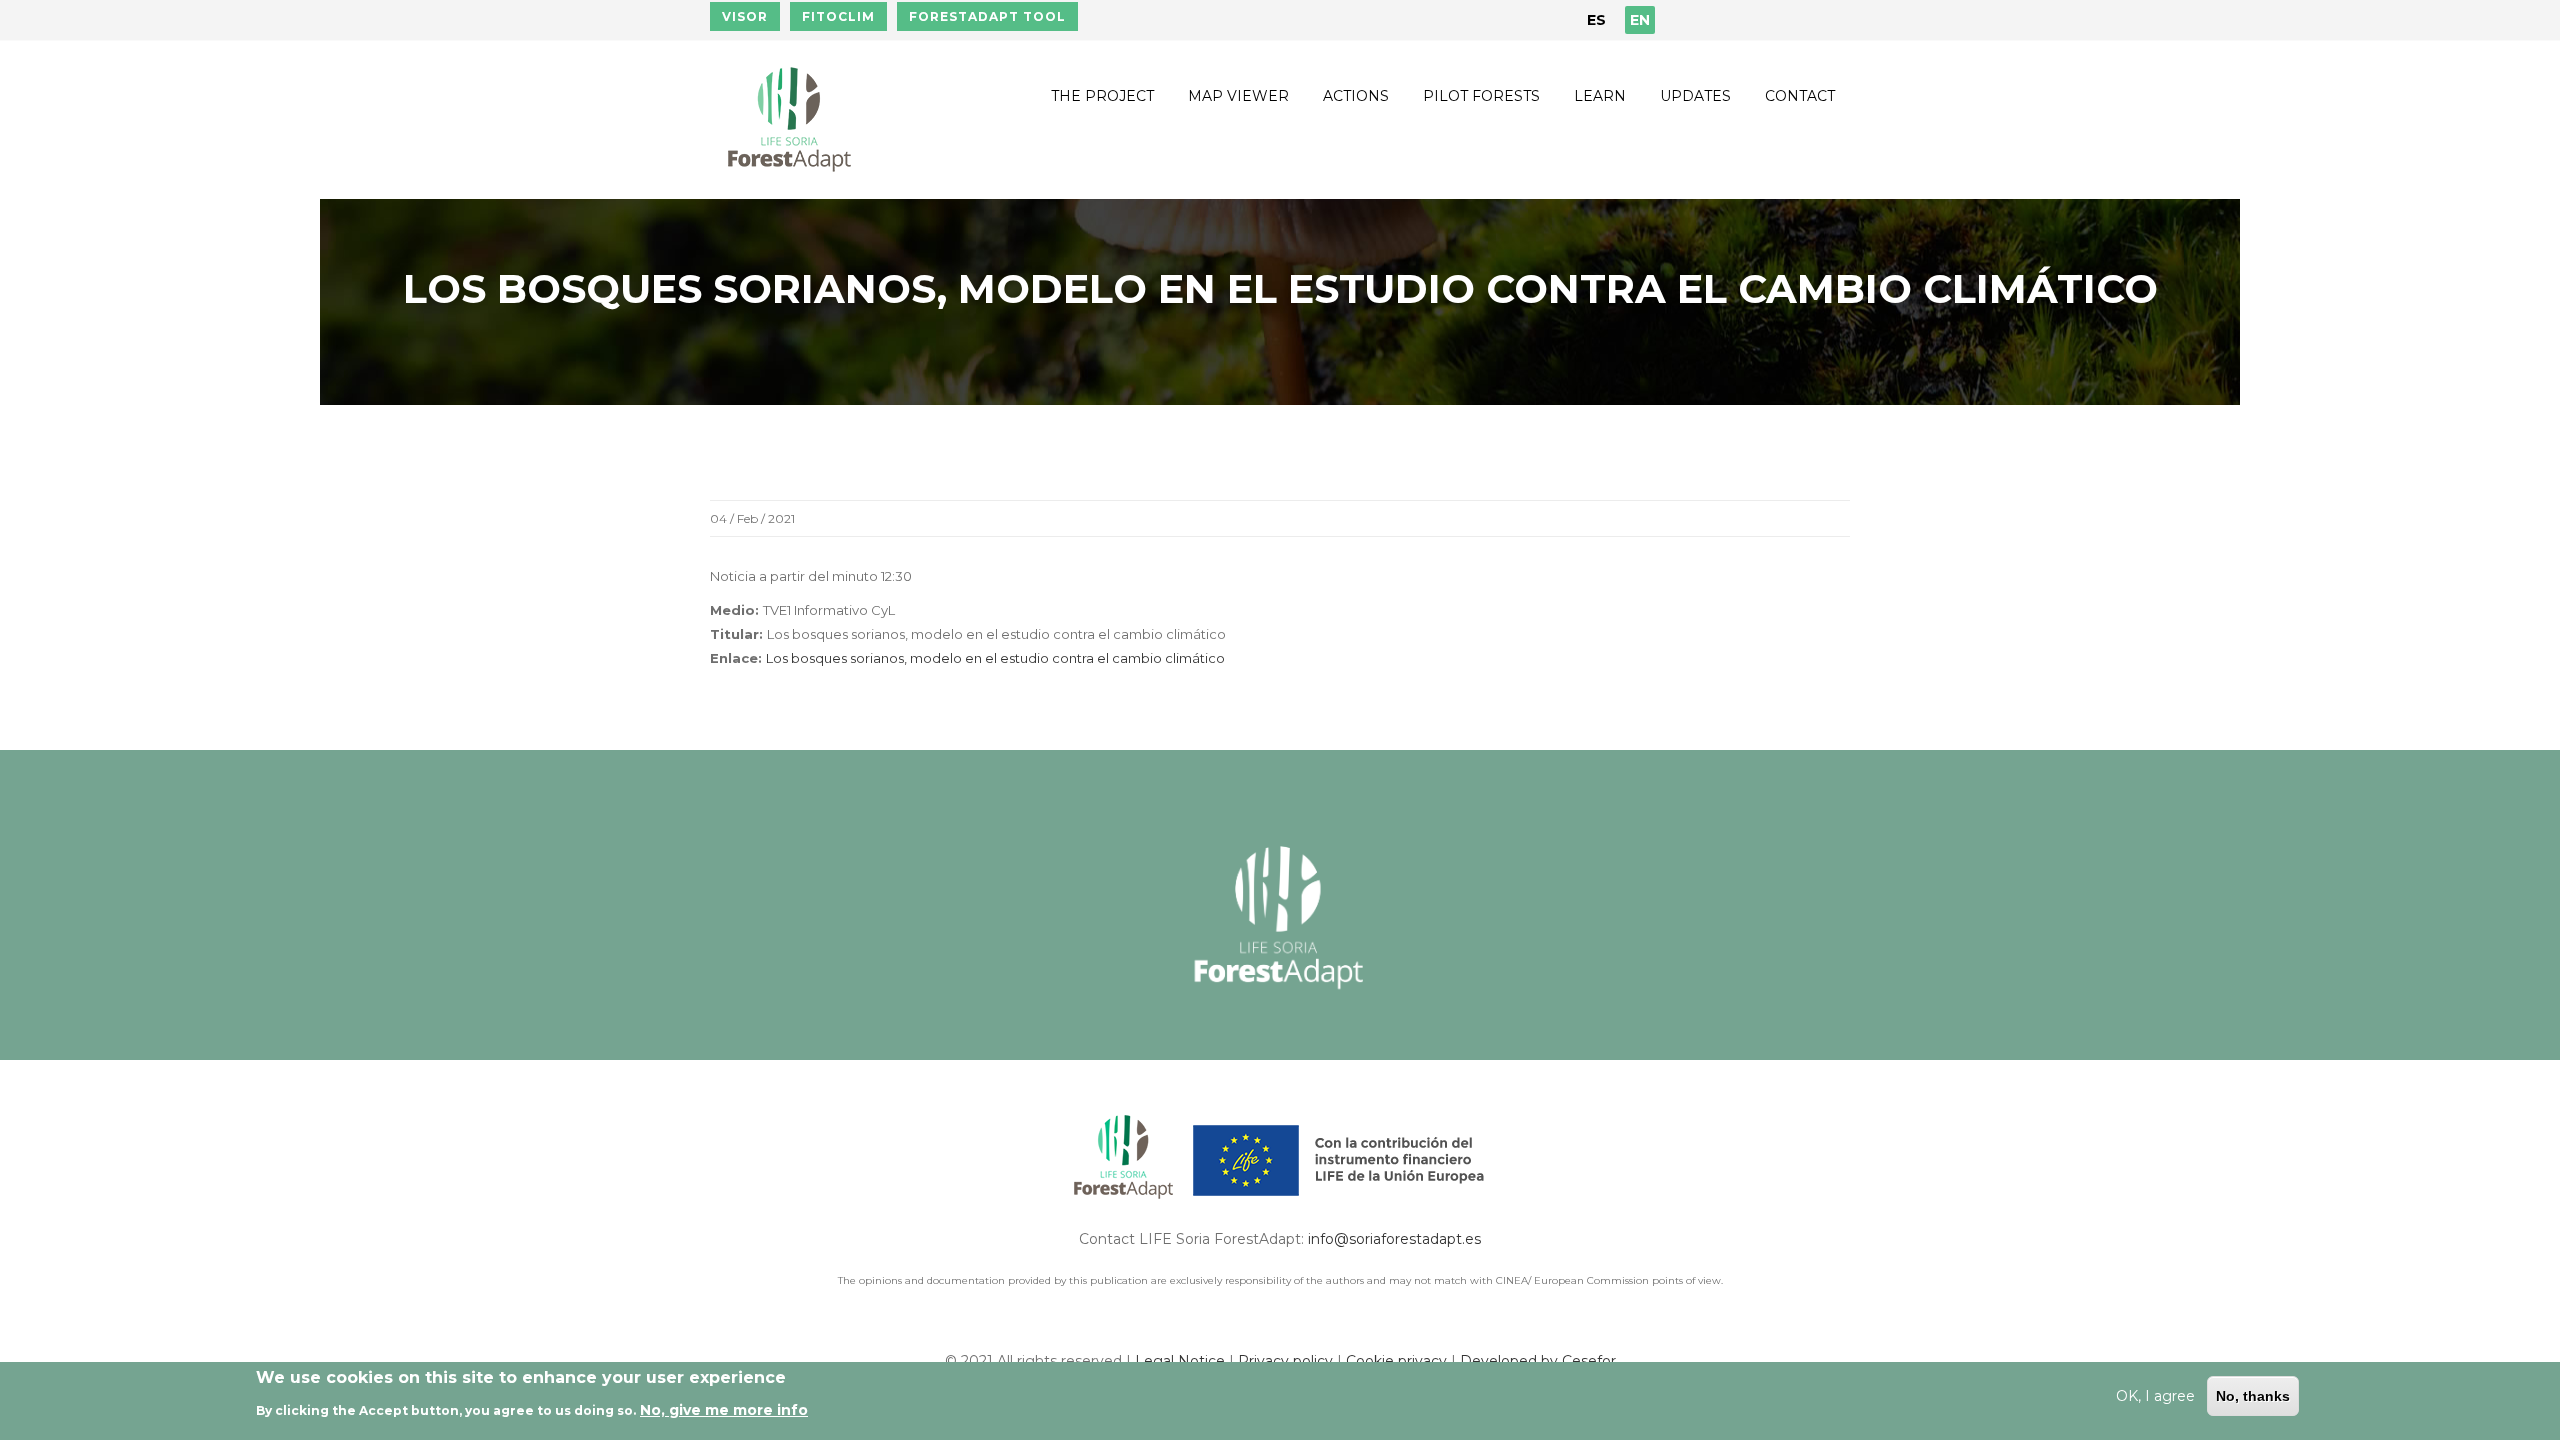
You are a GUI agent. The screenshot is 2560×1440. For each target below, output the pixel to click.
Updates (1695, 96)
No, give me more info (724, 1409)
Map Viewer (1238, 96)
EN (1640, 20)
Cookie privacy (1398, 1361)
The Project (1102, 96)
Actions (1356, 96)
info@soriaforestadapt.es (1394, 1239)
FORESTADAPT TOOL (987, 16)
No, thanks (2253, 1396)
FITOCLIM (838, 16)
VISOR (745, 16)
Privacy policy (1285, 1361)
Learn (1600, 96)
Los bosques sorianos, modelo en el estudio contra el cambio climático (995, 658)
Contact (1800, 96)
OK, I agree (2155, 1396)
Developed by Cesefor (1538, 1361)
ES (1596, 20)
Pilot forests (1481, 96)
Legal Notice (1180, 1361)
